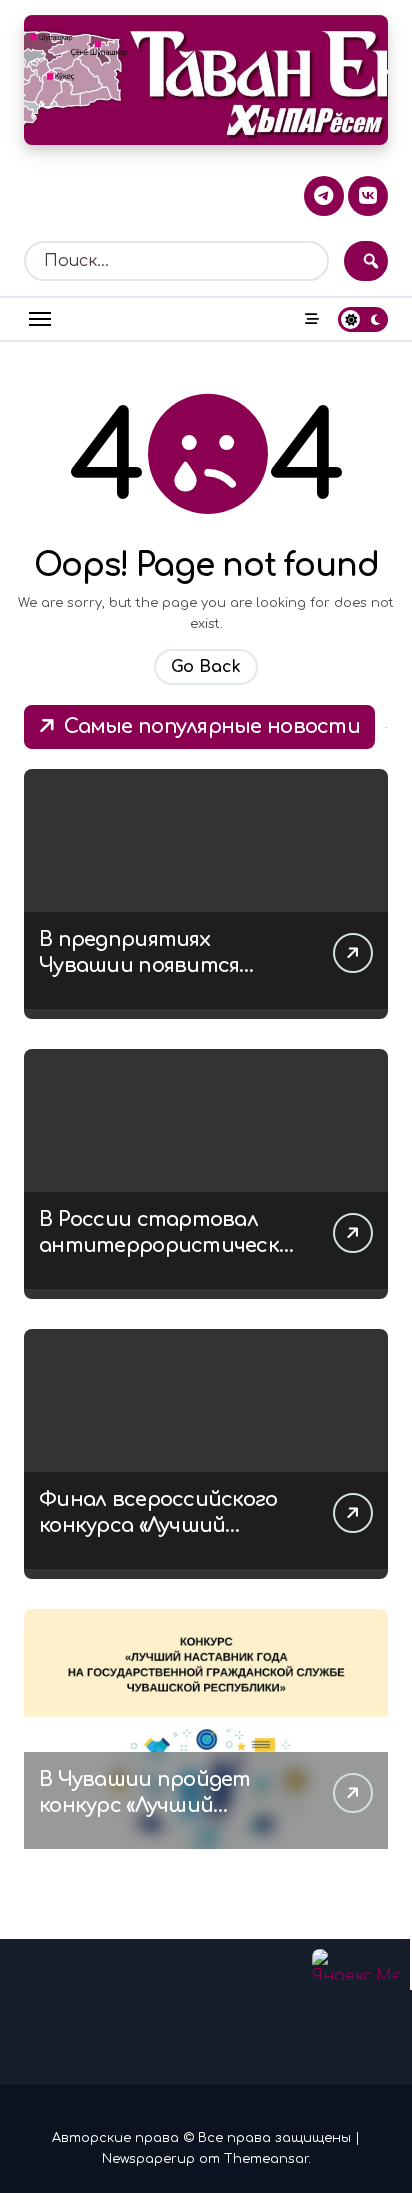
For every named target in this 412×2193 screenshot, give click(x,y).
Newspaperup (148, 2159)
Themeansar (266, 2159)
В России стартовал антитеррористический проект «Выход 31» (165, 1245)
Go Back (206, 667)
